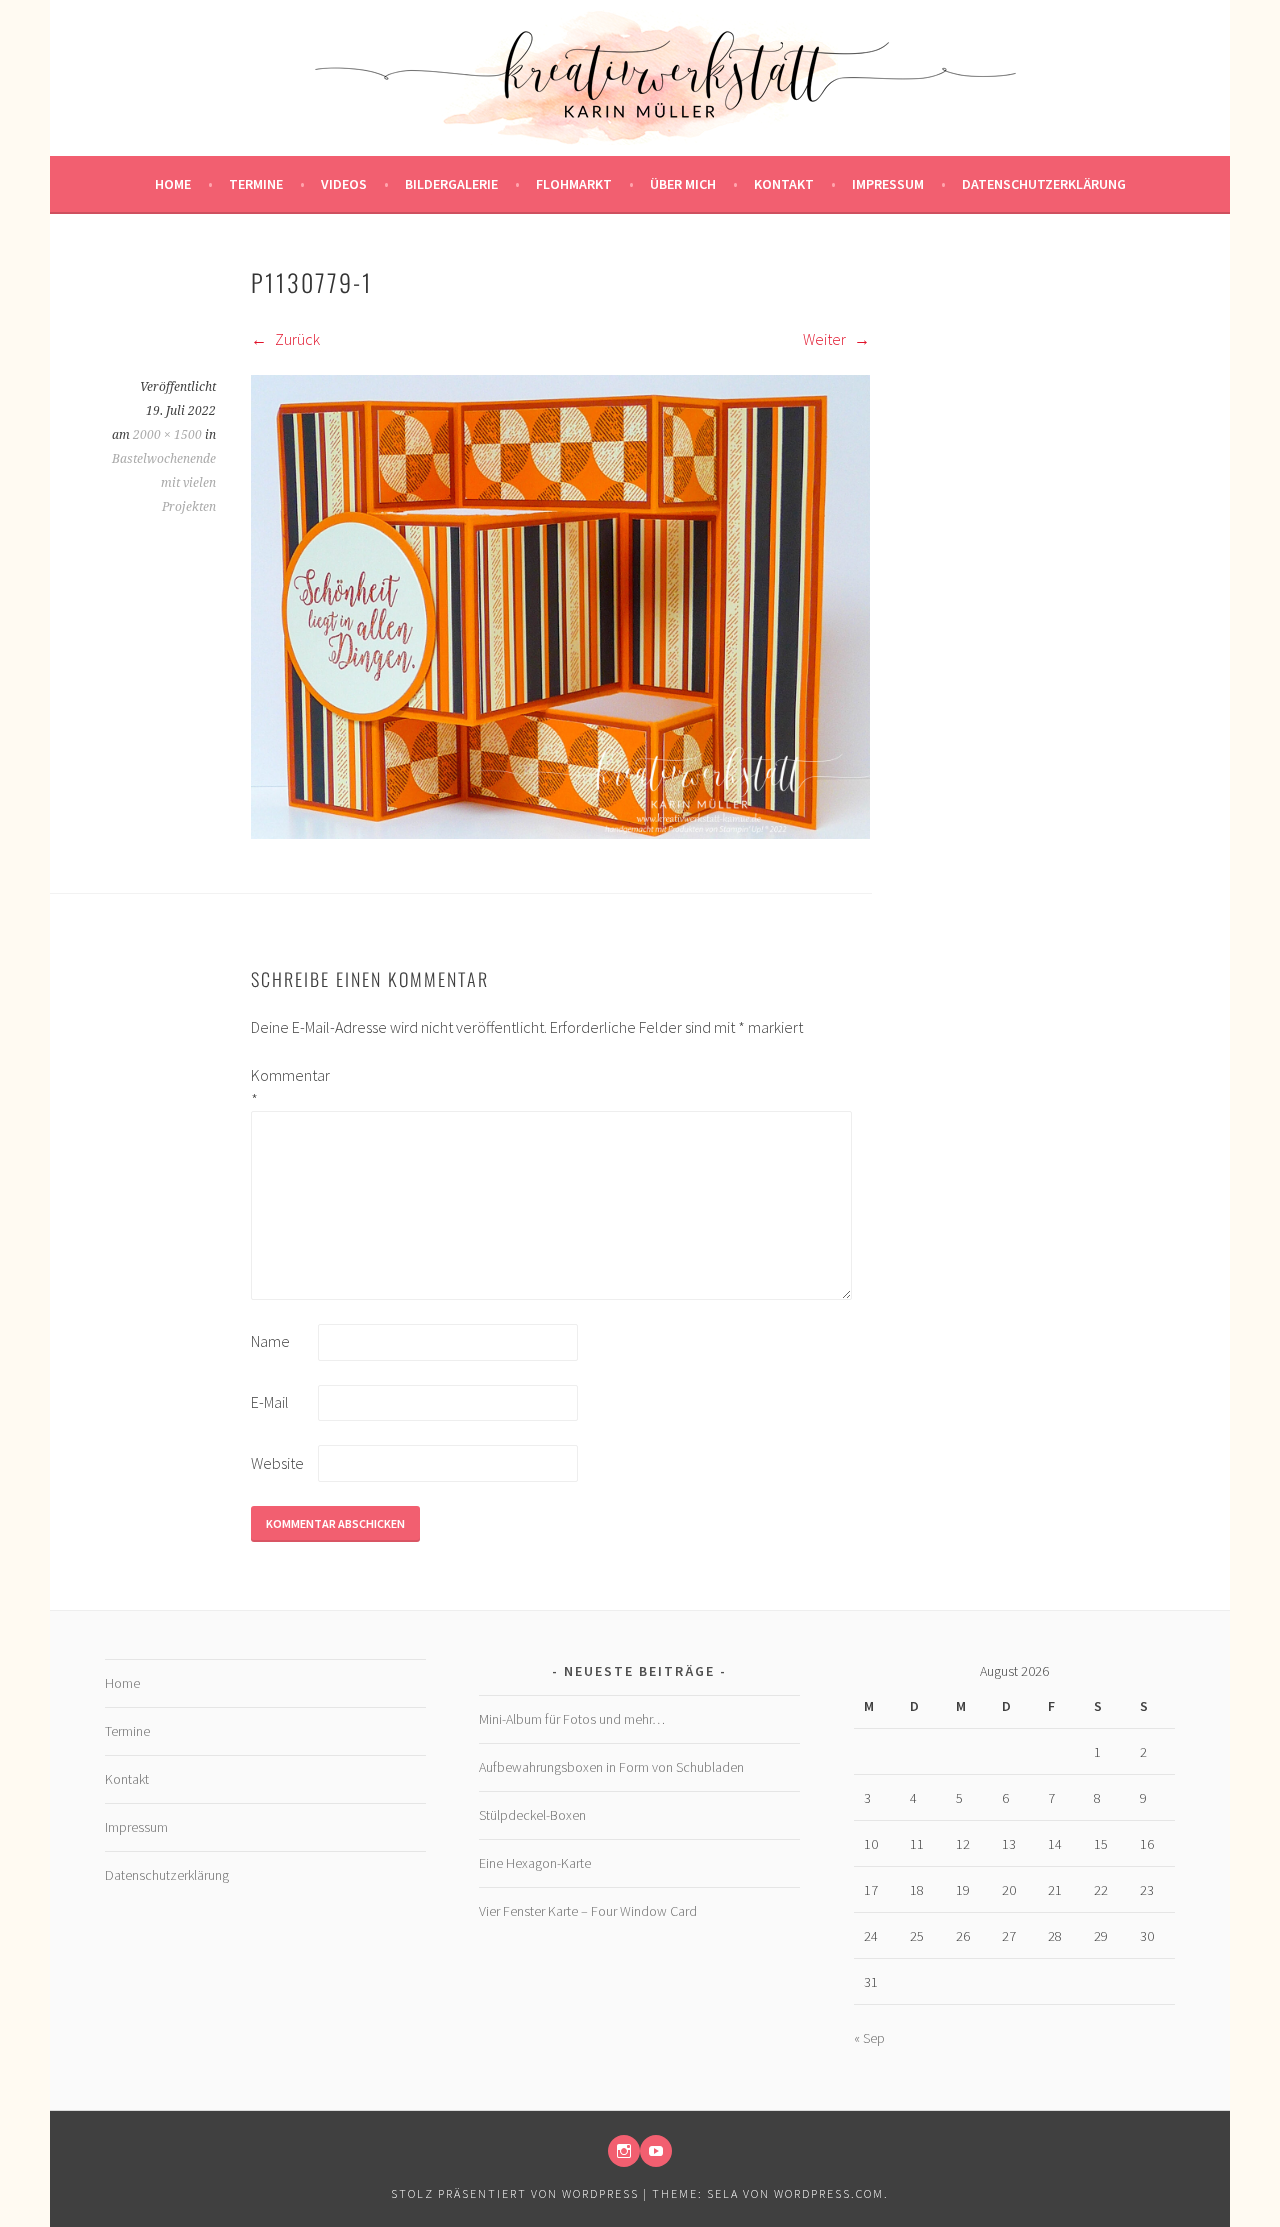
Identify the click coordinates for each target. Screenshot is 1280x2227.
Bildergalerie (451, 184)
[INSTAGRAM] (624, 2151)
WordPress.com (829, 2193)
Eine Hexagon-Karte (535, 1863)
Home (173, 184)
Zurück (296, 339)
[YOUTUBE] (656, 2151)
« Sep (869, 2038)
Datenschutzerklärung (1044, 184)
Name (270, 1341)
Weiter (826, 339)
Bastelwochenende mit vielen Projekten (164, 483)
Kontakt (784, 184)
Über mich (683, 184)
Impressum (888, 184)
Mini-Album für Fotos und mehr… (572, 1719)
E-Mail (270, 1402)
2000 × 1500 (167, 435)
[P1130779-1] (560, 833)
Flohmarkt (574, 184)
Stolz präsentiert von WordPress (515, 2193)
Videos (344, 184)
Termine (256, 184)
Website (277, 1463)
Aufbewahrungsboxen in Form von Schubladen (611, 1767)
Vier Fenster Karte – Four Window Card (588, 1911)
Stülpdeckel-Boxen (532, 1815)
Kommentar (283, 1087)
